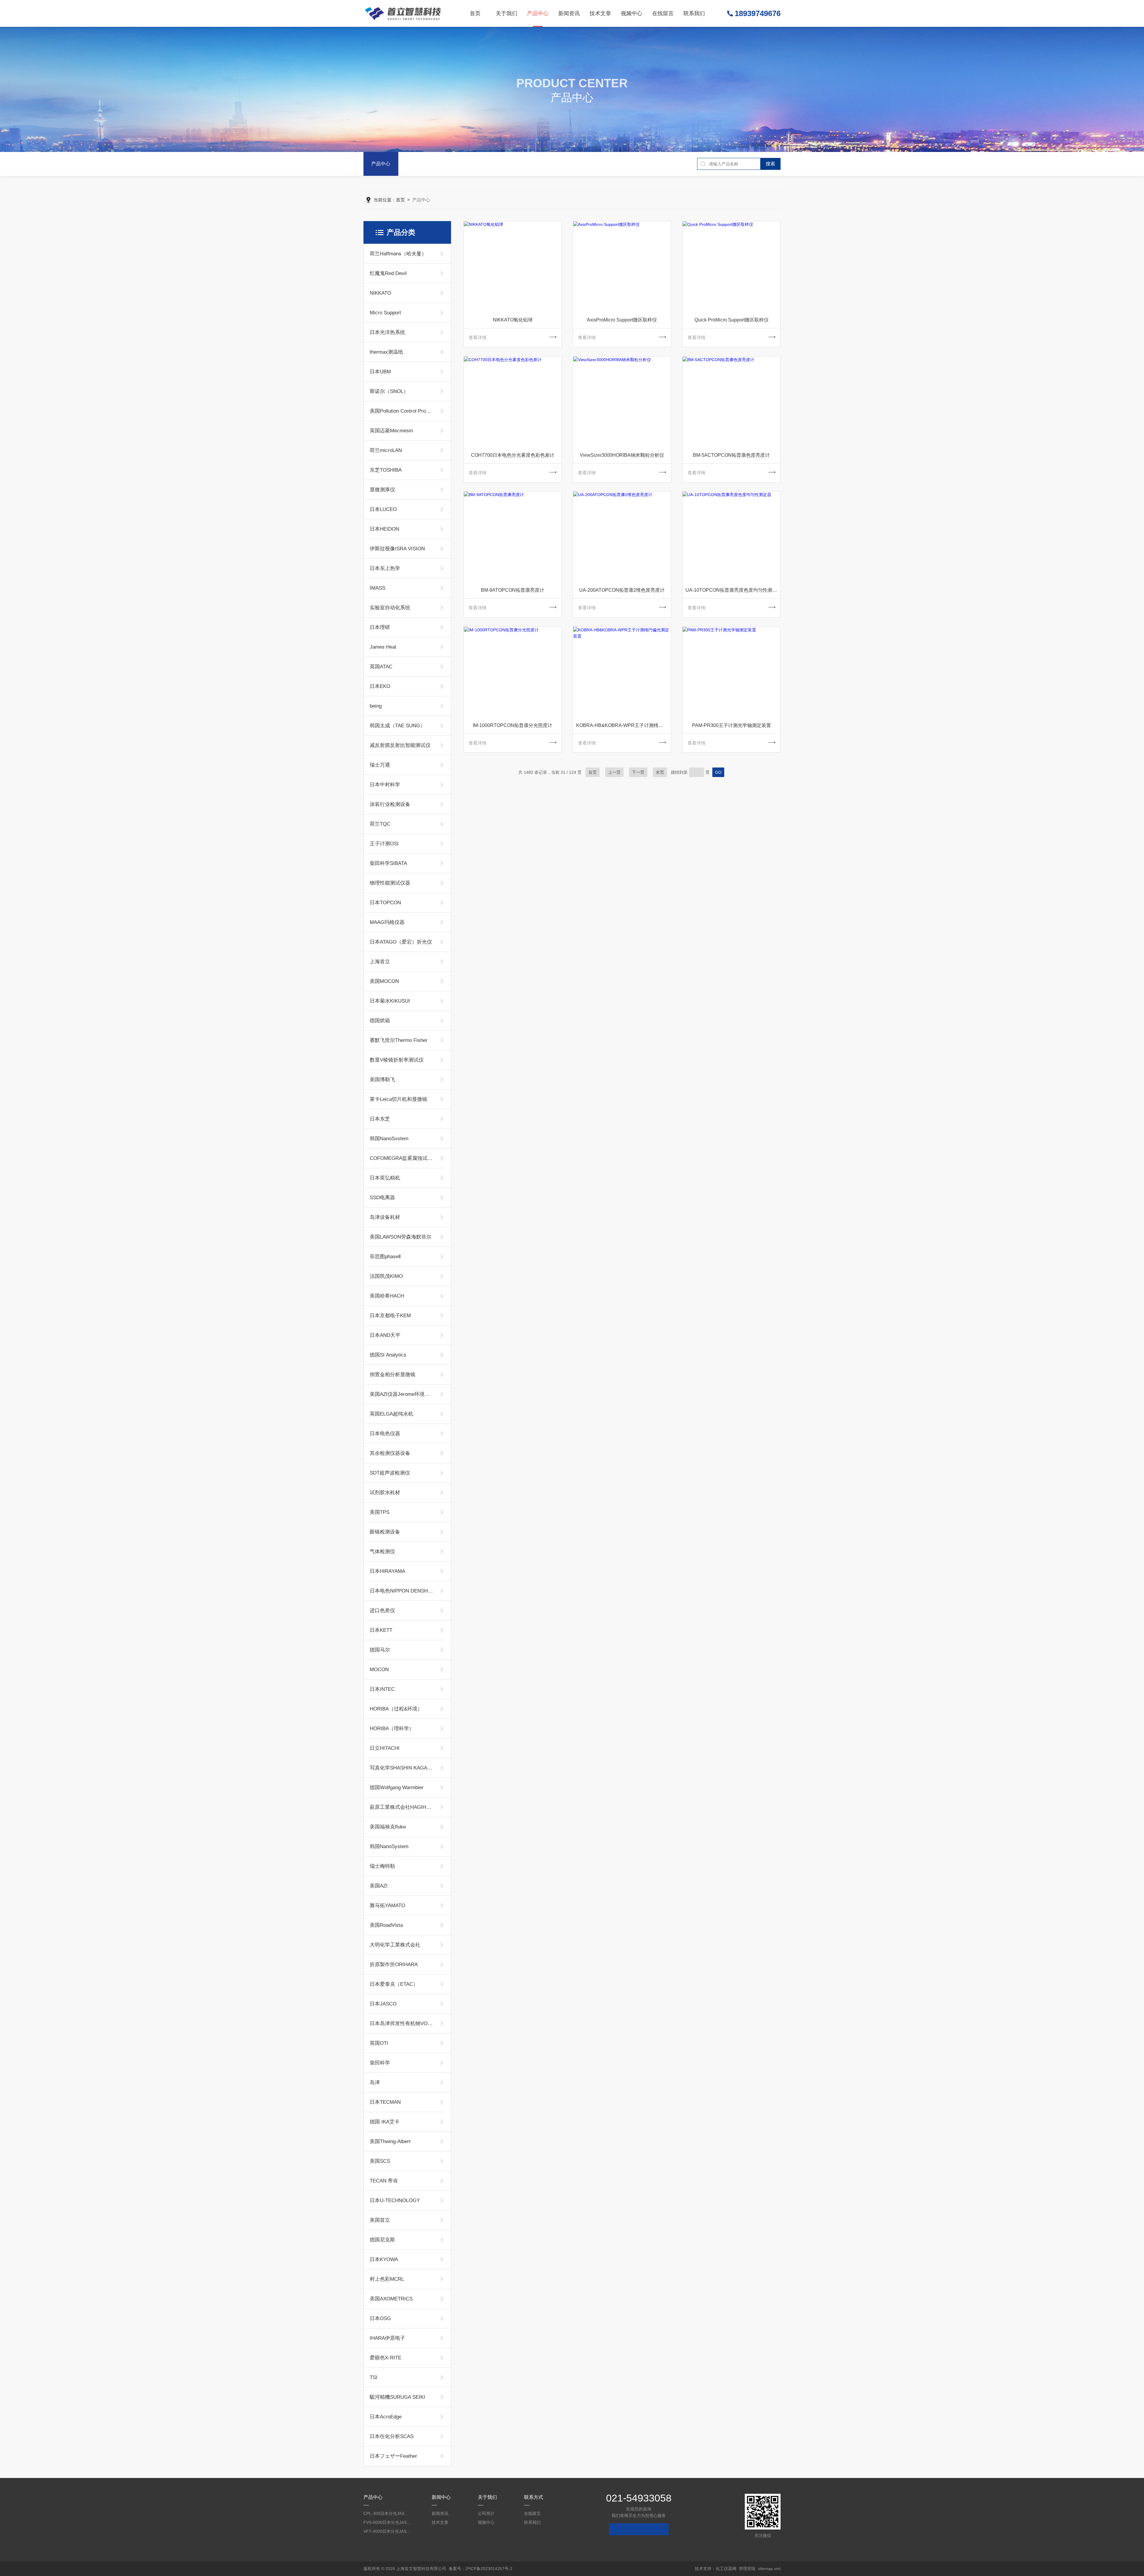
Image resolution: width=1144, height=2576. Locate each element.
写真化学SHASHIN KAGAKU (402, 1768)
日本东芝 (380, 1119)
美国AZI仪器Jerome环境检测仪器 (402, 1394)
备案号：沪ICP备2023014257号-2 (481, 2569)
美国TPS (380, 1512)
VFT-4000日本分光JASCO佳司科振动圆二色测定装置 (387, 2531)
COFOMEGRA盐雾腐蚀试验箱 (402, 1158)
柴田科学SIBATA (388, 863)
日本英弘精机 (385, 1178)
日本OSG (380, 2318)
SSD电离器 (382, 1198)
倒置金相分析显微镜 (393, 1375)
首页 (475, 13)
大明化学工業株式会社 (395, 1945)
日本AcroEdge (386, 2417)
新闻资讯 (569, 13)
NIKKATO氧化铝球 (513, 320)
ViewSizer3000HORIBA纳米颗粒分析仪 (622, 455)
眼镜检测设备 (385, 1532)
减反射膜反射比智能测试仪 (400, 745)
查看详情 (478, 337)
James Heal (383, 647)
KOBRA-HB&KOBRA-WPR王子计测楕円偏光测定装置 (624, 725)
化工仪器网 (726, 2569)
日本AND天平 (385, 1335)
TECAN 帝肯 (384, 2181)
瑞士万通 (380, 765)
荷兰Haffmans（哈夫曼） (398, 254)
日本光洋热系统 (387, 332)
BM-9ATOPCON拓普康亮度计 (513, 590)
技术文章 (600, 13)
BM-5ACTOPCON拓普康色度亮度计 (731, 455)
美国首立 (380, 2220)
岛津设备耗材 (385, 1217)
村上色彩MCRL (387, 2279)
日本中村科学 (385, 785)
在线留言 (663, 13)
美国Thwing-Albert (390, 2141)
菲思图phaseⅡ (385, 1257)
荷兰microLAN (386, 450)
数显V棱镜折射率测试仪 (397, 1060)
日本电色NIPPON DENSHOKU (402, 1591)
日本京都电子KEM (390, 1316)
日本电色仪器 (385, 1434)
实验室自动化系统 (390, 608)
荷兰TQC (380, 824)
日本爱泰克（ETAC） (394, 1984)
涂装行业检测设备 (390, 804)
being (376, 706)
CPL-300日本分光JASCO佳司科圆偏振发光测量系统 (387, 2513)
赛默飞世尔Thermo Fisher (399, 1040)
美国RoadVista (386, 1925)
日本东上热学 (385, 568)
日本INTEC (382, 1689)
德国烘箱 (380, 1021)
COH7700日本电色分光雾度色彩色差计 (513, 455)
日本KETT (381, 1630)
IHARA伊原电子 (387, 2338)
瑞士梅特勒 (382, 1866)
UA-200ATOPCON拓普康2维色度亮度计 (622, 590)
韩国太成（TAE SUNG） (397, 726)
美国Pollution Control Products (402, 411)
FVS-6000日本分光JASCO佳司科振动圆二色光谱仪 (387, 2522)
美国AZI (379, 1886)
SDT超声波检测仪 (390, 1473)
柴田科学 (380, 2063)
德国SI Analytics (388, 1355)
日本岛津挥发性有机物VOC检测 (402, 2023)
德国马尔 (380, 1650)
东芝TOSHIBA (386, 470)
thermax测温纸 (386, 352)
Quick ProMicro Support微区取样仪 (732, 320)
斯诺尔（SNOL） (389, 391)
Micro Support (385, 313)
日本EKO (380, 686)
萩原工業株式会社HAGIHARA (402, 1807)
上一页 (614, 772)
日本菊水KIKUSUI (390, 1001)
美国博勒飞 (382, 1080)
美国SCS (380, 2161)
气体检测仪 (382, 1552)
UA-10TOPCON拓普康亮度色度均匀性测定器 (733, 590)
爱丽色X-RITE (386, 2358)
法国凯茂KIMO (386, 1276)
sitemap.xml (769, 2569)
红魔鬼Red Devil (388, 273)
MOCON (379, 1670)
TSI (374, 2377)
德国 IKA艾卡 (385, 2122)
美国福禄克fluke (388, 1827)
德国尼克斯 (382, 2240)
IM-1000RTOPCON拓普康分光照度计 (513, 725)
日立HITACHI (385, 1748)
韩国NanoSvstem (389, 1139)
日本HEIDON (384, 529)
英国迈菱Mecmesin (391, 431)
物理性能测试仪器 (390, 883)
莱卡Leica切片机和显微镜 (398, 1099)
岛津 (375, 2082)
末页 (660, 772)
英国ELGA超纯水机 (391, 1414)
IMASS (377, 588)
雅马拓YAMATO (387, 1905)
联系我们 (694, 13)
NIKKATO (380, 293)
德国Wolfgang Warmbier (397, 1787)
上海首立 (380, 962)
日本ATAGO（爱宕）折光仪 (401, 942)
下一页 (638, 772)
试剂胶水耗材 (385, 1493)
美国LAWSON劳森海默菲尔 (401, 1237)
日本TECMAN (385, 2102)
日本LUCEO (383, 509)
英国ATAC (381, 667)
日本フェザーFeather (393, 2456)
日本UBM (380, 372)
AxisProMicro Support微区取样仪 (622, 320)
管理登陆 (747, 2569)
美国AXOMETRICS (391, 2299)
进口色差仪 (382, 1611)
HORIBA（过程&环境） (396, 1709)
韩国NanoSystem (389, 1846)
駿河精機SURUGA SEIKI (397, 2397)
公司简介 (486, 2513)
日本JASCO (383, 2004)
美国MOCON (384, 981)
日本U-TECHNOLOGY (395, 2200)
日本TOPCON (385, 903)
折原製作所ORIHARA (394, 1964)
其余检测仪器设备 (390, 1453)
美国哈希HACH (387, 1296)
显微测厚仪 (382, 490)
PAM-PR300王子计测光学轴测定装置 (732, 725)
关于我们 (506, 13)
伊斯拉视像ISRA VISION (397, 549)
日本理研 (380, 627)
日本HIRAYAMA (387, 1571)
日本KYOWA (384, 2259)
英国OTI (379, 2043)
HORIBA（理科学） (392, 1729)
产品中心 (538, 13)
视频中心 (632, 13)
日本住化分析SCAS (392, 2436)
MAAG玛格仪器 (387, 922)
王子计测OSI (384, 844)
